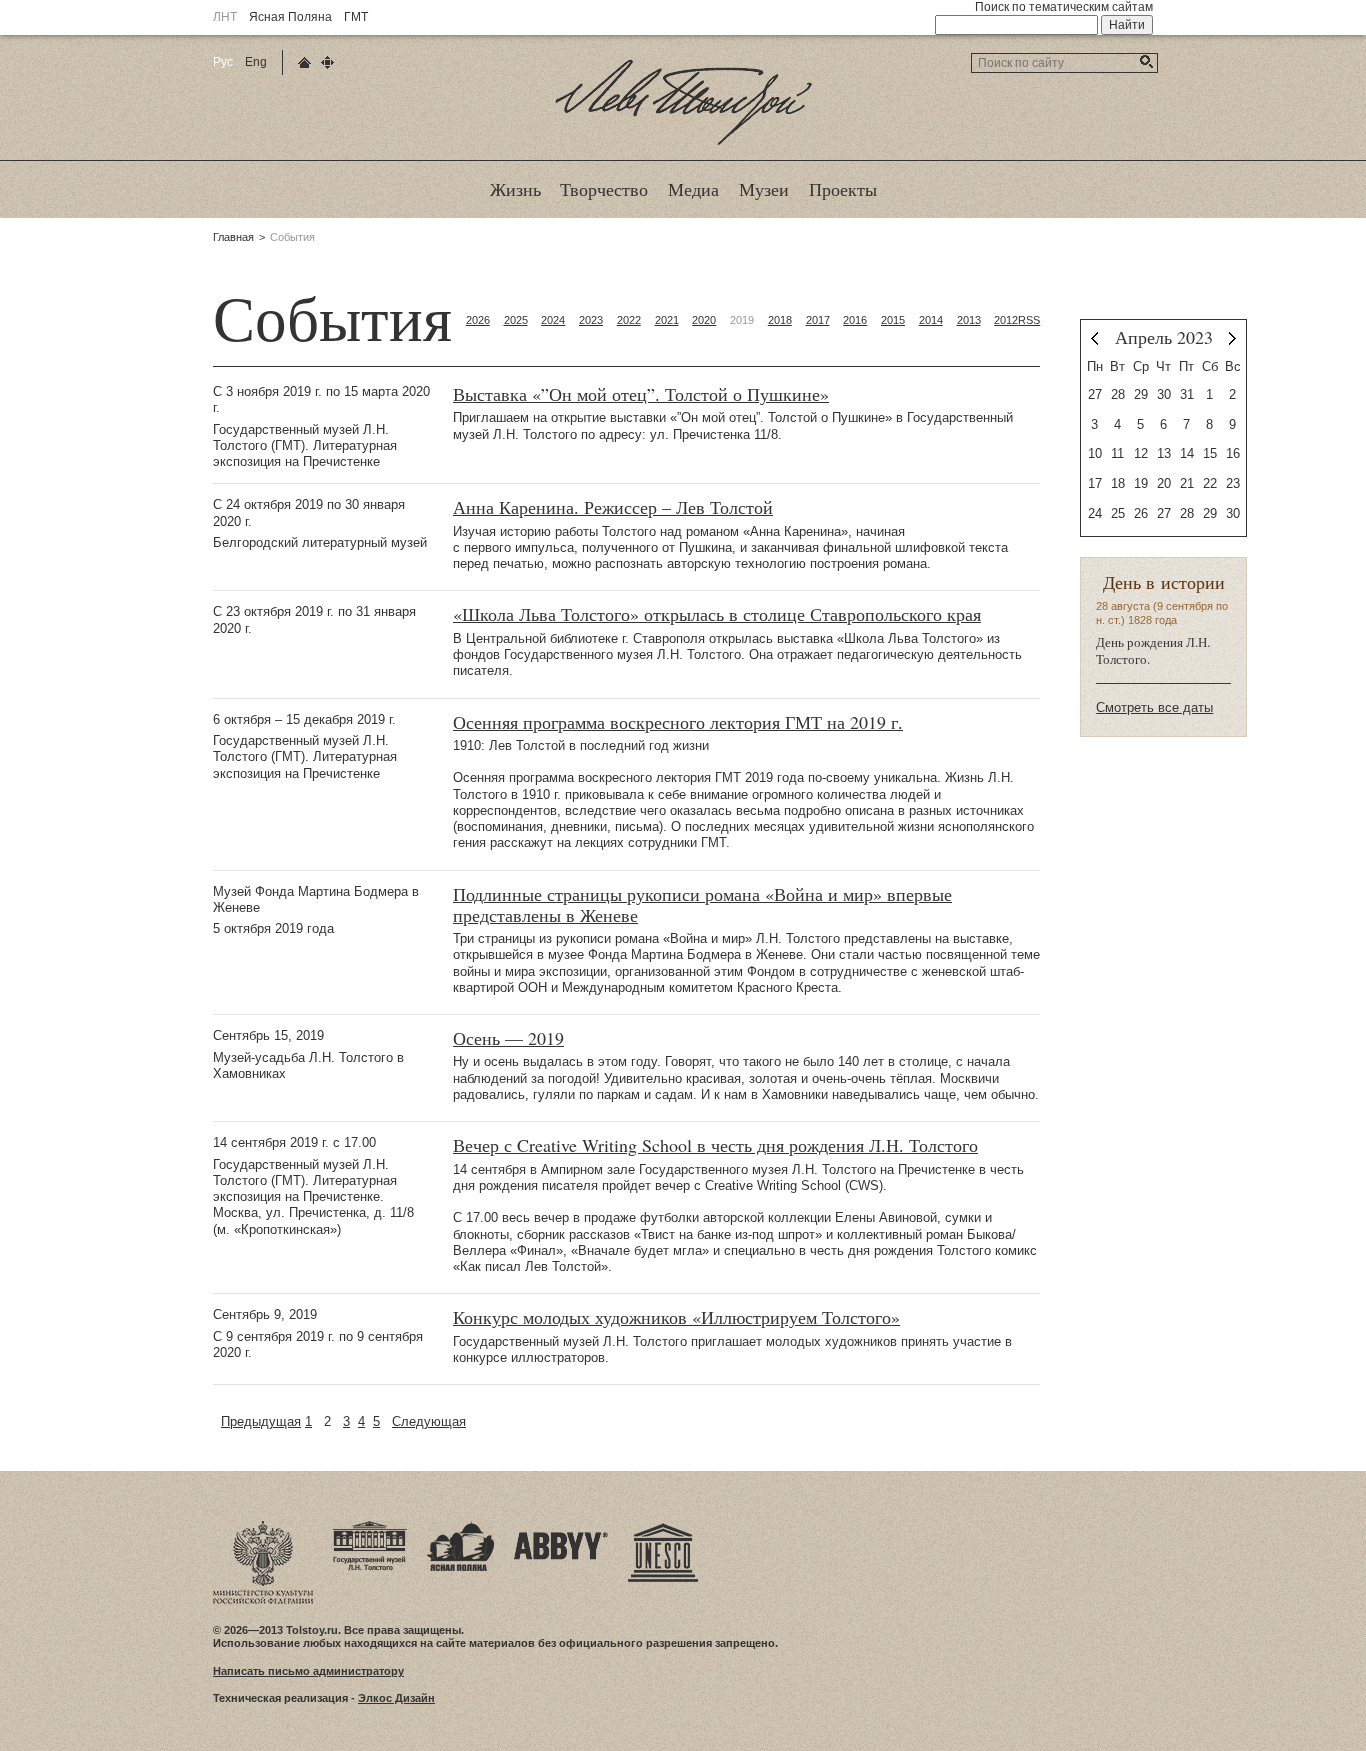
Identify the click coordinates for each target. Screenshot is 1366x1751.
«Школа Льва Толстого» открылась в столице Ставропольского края (717, 614)
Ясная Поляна (290, 17)
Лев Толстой (683, 144)
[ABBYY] (561, 1527)
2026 (478, 320)
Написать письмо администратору (308, 1671)
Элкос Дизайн (396, 1698)
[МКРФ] (263, 1527)
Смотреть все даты (1154, 707)
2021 (667, 320)
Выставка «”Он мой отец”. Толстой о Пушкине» (641, 394)
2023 (591, 320)
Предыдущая (261, 1421)
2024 (553, 320)
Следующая (429, 1421)
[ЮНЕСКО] (663, 1527)
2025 (516, 320)
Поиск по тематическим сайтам (1064, 7)
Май (1232, 338)
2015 (893, 320)
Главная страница (304, 62)
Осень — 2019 (508, 1038)
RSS (1029, 320)
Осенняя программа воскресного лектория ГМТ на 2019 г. (678, 722)
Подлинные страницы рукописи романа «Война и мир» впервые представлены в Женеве (702, 905)
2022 (629, 320)
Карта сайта (327, 62)
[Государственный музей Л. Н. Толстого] (370, 1527)
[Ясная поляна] (460, 1527)
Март (1094, 338)
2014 (931, 320)
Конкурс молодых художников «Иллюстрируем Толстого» (676, 1317)
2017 (818, 320)
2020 (704, 320)
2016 (855, 320)
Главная (233, 237)
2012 (1006, 320)
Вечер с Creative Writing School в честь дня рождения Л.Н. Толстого (715, 1145)
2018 (780, 320)
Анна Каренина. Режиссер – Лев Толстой (613, 507)
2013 (969, 320)
